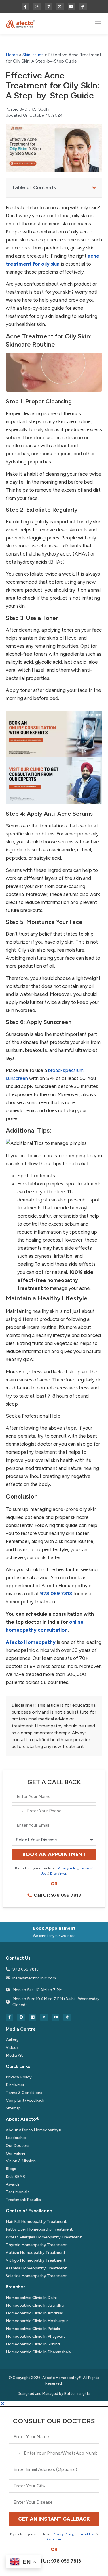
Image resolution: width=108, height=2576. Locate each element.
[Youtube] (71, 7)
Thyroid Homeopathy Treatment (36, 2245)
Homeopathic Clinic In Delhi (31, 2298)
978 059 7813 (55, 1594)
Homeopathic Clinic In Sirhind (33, 2344)
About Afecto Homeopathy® (34, 2130)
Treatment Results (23, 2200)
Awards (13, 2184)
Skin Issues (33, 55)
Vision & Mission (21, 2161)
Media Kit (14, 2055)
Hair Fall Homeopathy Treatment (36, 2222)
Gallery (12, 2040)
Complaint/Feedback (25, 2100)
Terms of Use (85, 2534)
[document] (54, 2489)
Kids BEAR (15, 2177)
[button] (98, 24)
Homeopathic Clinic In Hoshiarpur (37, 2321)
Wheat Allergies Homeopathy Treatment (44, 2237)
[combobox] (19, 1811)
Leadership (16, 2138)
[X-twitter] (60, 7)
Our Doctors (18, 2146)
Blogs (11, 2169)
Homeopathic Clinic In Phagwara (36, 2336)
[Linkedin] (48, 7)
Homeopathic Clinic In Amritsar (35, 2313)
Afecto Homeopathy (31, 1642)
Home (12, 55)
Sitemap (13, 2108)
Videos (12, 2048)
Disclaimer (58, 1874)
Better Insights (77, 2394)
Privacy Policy (68, 1868)
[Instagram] (37, 7)
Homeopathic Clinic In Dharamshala (38, 2352)
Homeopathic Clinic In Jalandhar (35, 2305)
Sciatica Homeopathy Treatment (36, 2276)
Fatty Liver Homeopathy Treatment (39, 2229)
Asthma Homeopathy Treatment (36, 2268)
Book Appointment (54, 1928)
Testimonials (18, 2192)
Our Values (16, 2153)
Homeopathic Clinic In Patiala (33, 2329)
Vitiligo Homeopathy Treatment (36, 2260)
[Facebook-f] (25, 7)
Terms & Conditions (24, 2093)
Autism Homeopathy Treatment (36, 2253)
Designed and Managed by (41, 2394)
